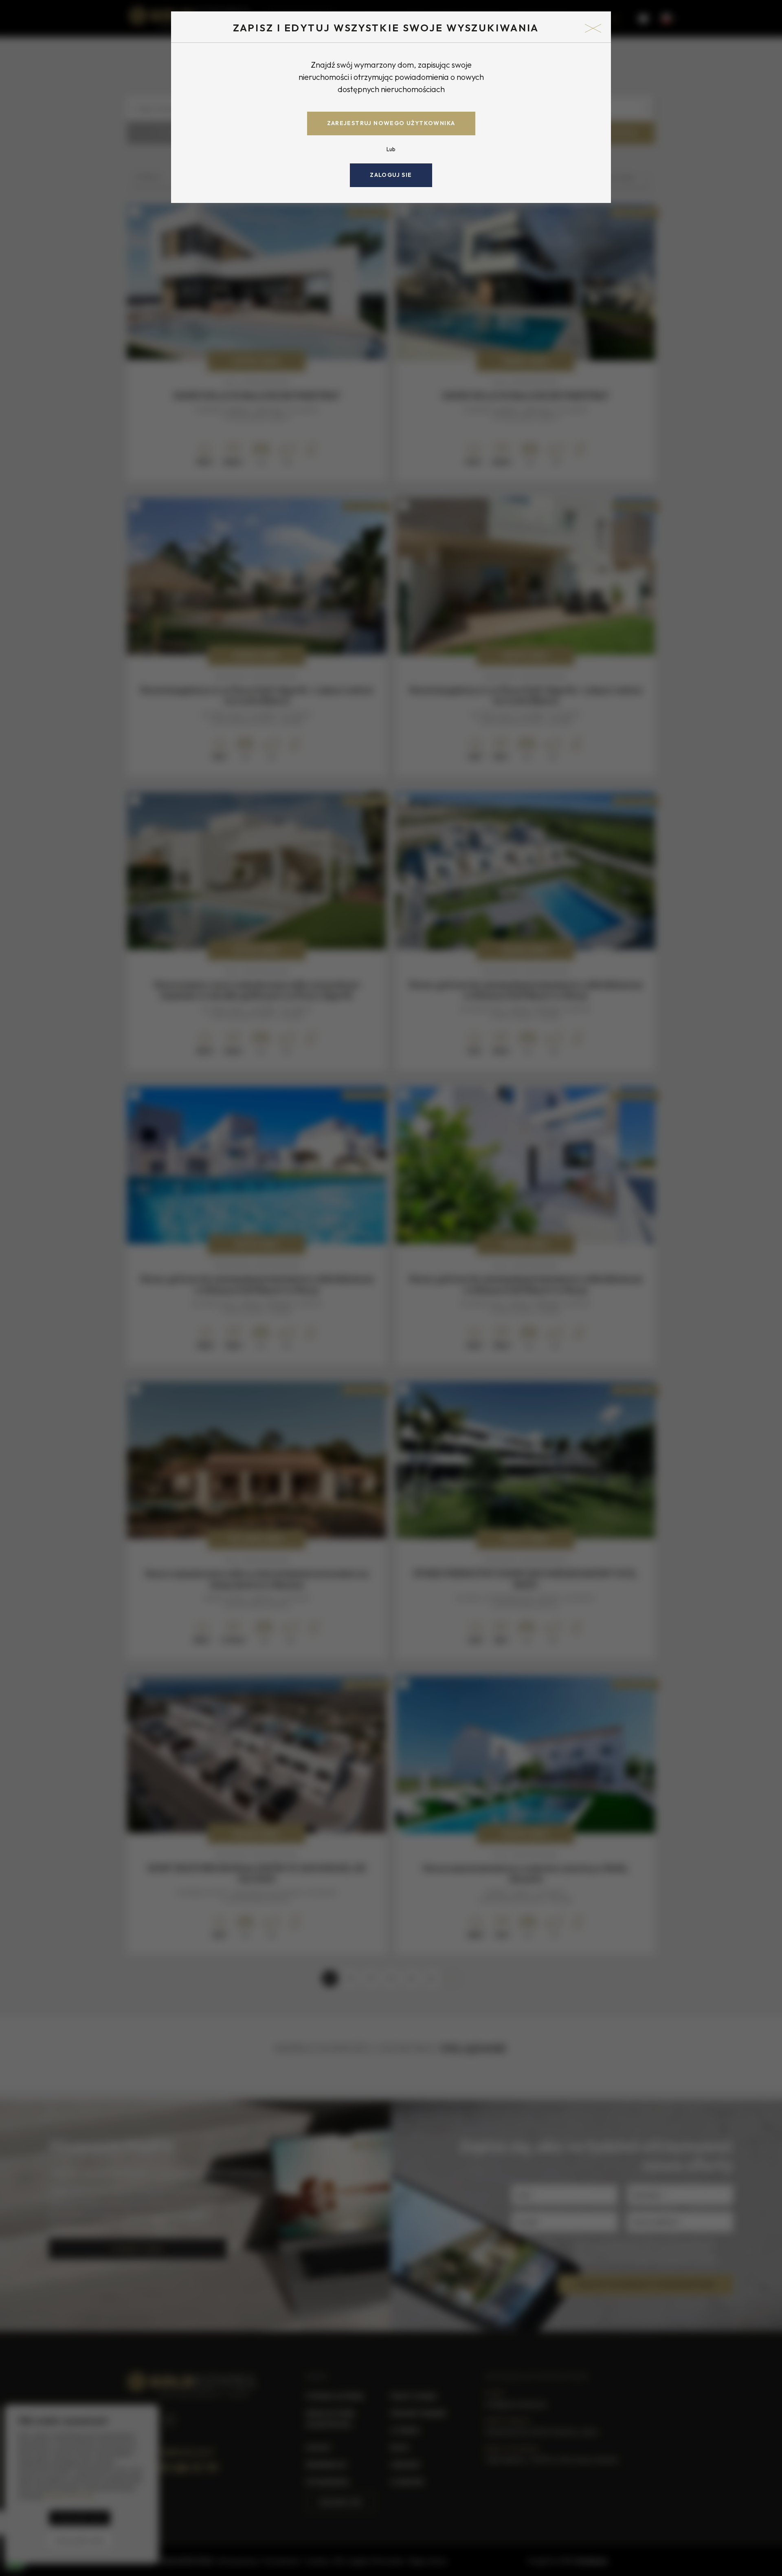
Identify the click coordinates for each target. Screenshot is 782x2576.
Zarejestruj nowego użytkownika (391, 123)
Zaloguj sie (391, 175)
